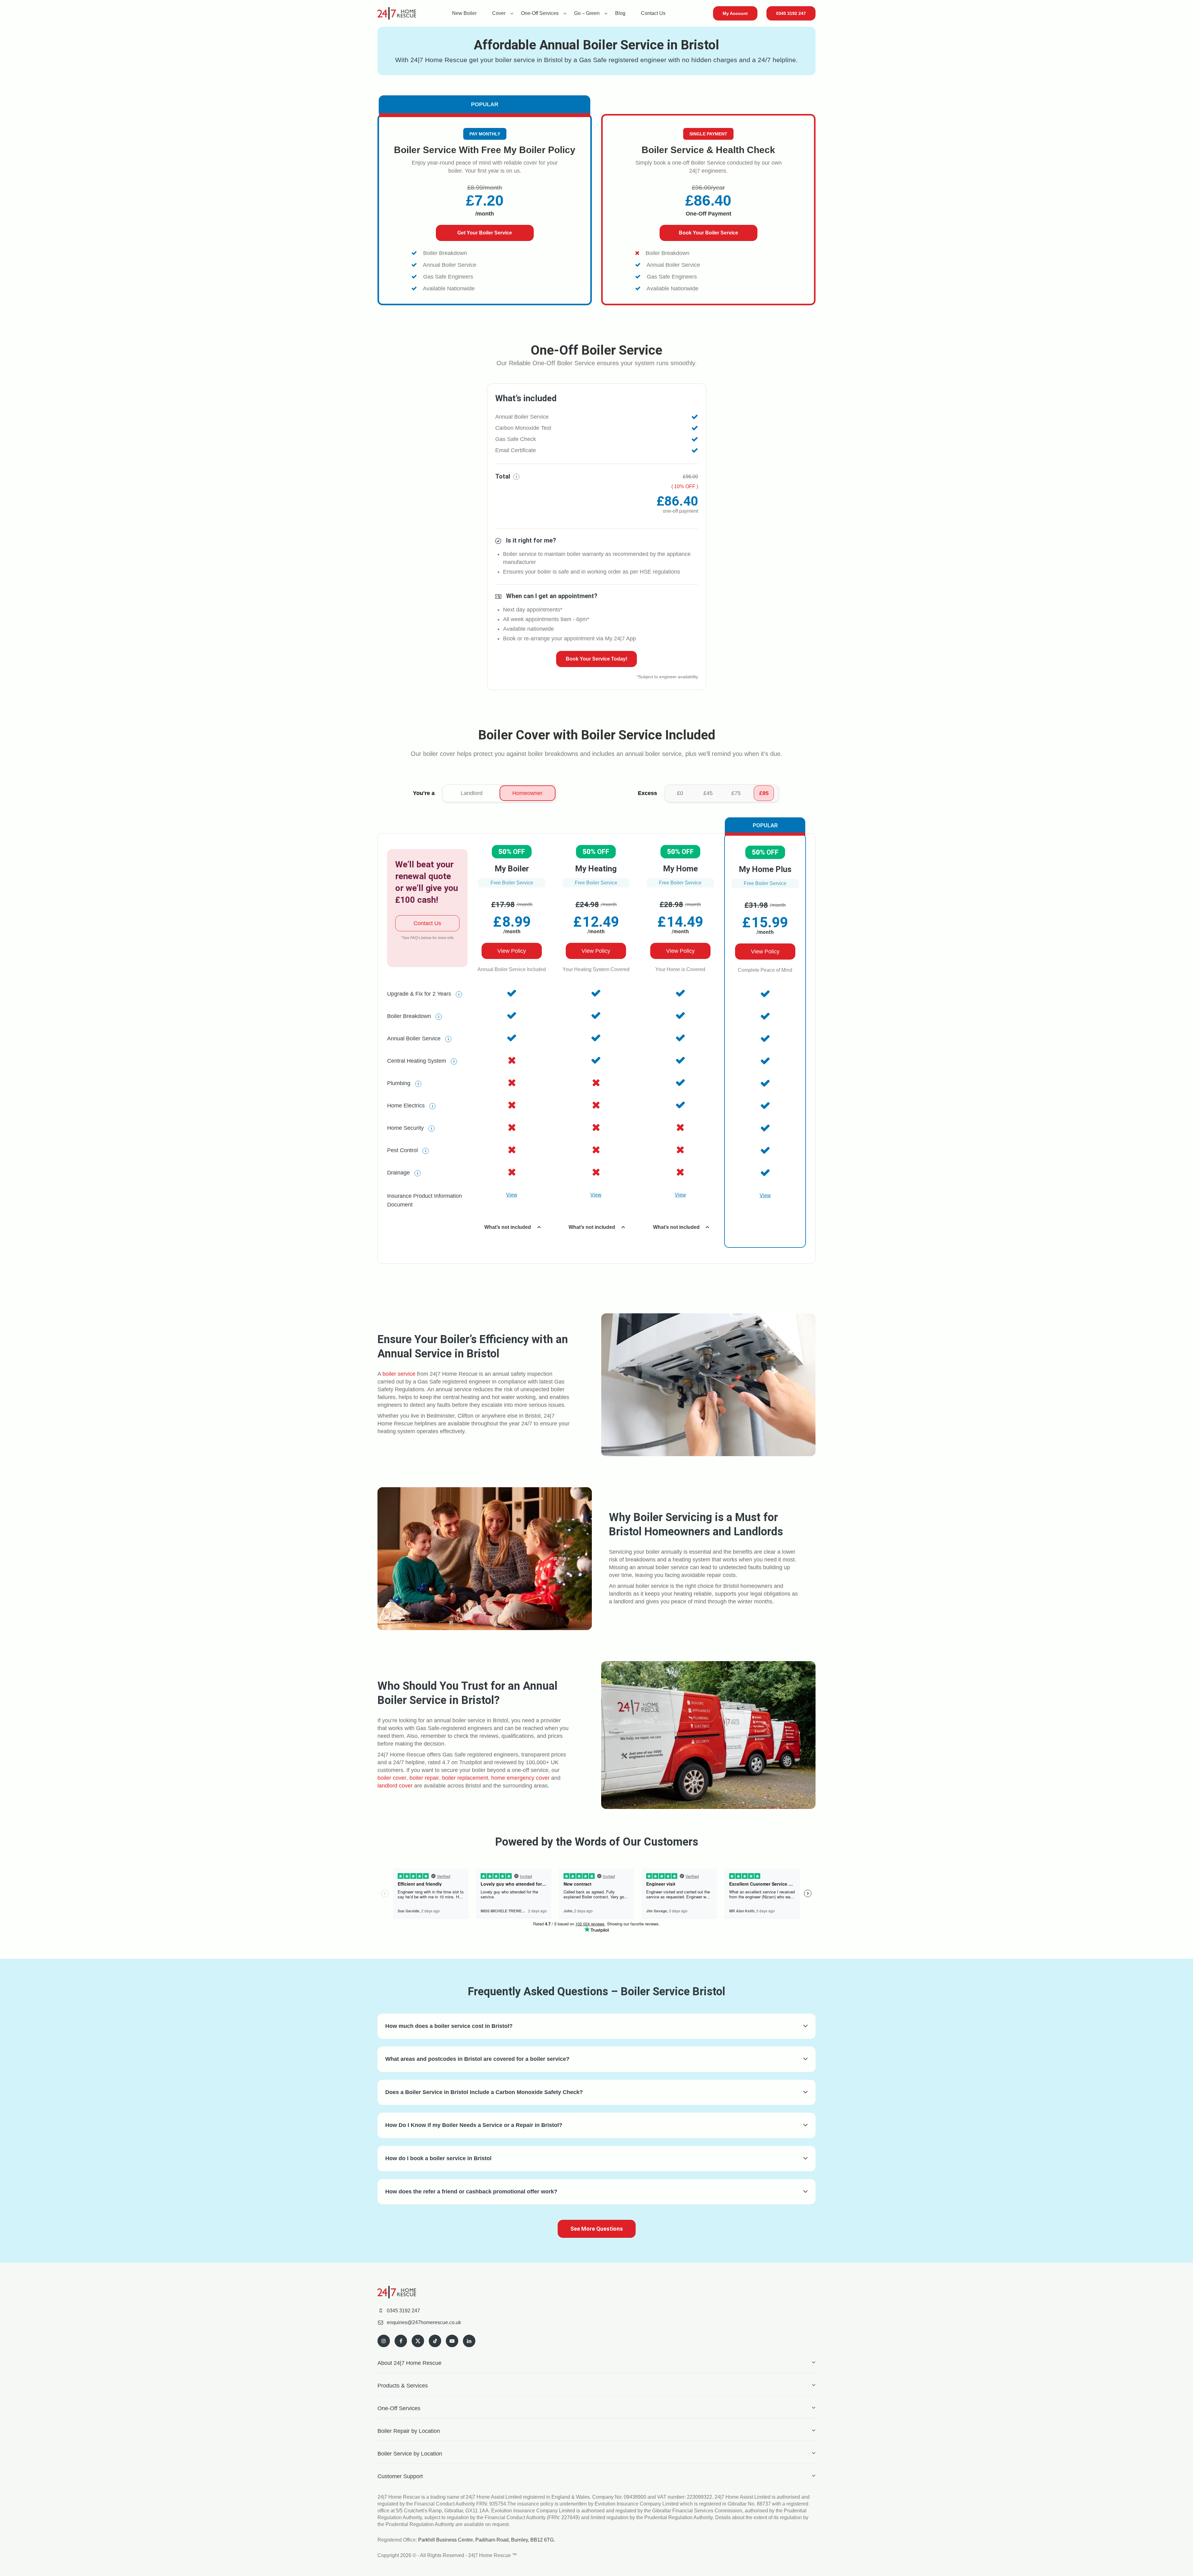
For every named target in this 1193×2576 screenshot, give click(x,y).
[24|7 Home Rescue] (397, 13)
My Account (735, 13)
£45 (708, 793)
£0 (680, 793)
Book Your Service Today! (596, 659)
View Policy (512, 951)
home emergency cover (520, 1778)
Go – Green (587, 13)
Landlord (472, 793)
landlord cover (395, 1786)
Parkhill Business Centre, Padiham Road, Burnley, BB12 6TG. (487, 2540)
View (512, 1195)
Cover (499, 13)
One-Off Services (540, 13)
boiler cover (392, 1778)
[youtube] (452, 2341)
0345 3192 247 (791, 13)
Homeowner (527, 793)
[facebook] (401, 2341)
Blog (620, 13)
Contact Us (653, 13)
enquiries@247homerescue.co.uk (424, 2322)
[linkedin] (469, 2341)
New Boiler (464, 13)
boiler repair (424, 1778)
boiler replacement (465, 1778)
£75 (736, 793)
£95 (764, 793)
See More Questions (597, 2229)
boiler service (399, 1374)
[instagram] (384, 2341)
